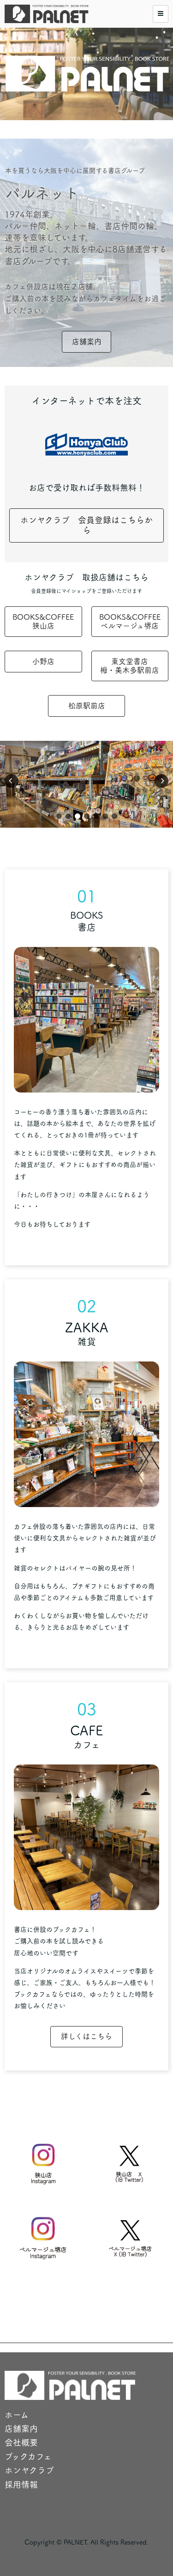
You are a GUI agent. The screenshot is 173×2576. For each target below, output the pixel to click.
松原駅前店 (87, 706)
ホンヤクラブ (29, 2470)
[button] (59, 816)
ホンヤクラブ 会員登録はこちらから (86, 525)
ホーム (17, 2415)
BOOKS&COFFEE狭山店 (43, 621)
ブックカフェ (28, 2456)
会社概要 (21, 2442)
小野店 (43, 661)
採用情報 (21, 2484)
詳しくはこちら (86, 2036)
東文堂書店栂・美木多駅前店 (130, 666)
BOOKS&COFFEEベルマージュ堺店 (130, 621)
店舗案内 (87, 342)
